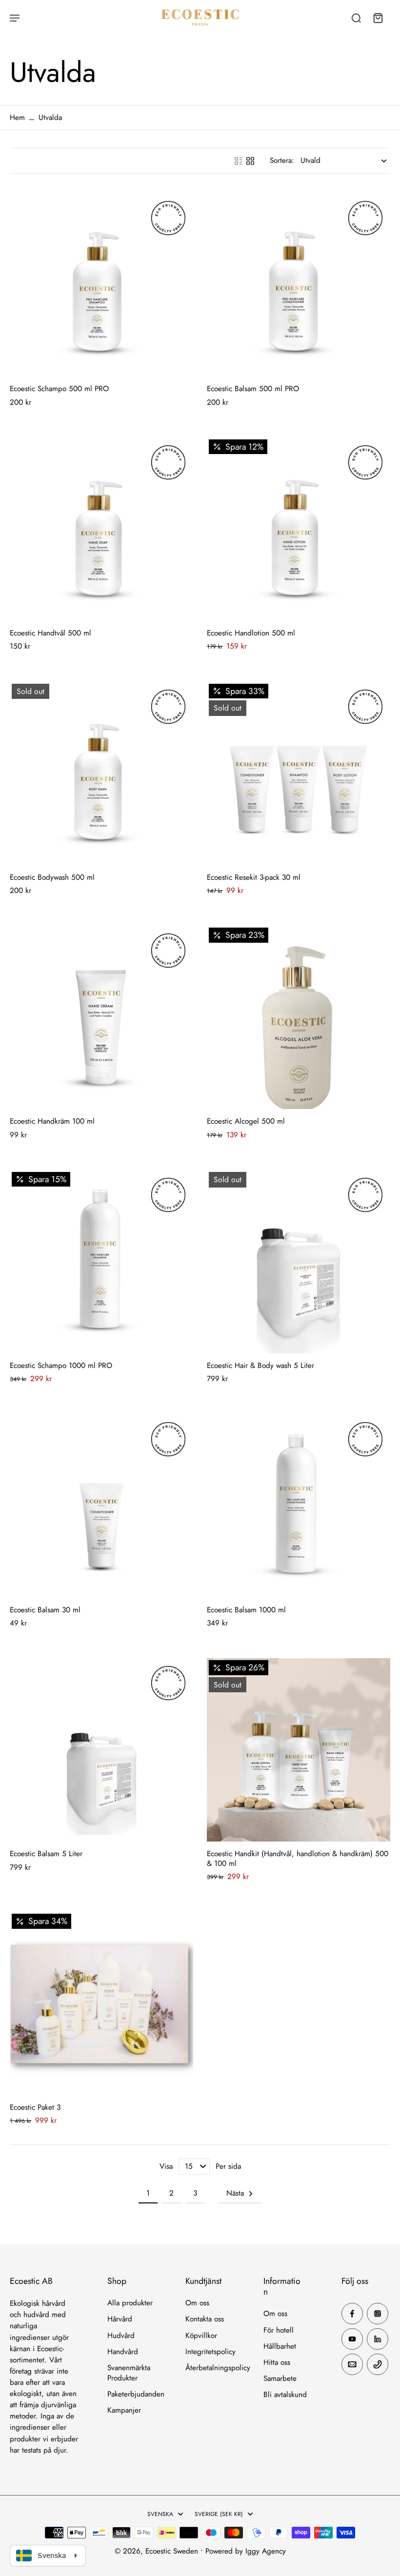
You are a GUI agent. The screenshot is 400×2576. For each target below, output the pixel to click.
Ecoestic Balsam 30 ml (45, 1610)
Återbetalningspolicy (218, 2368)
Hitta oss (277, 2363)
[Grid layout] (250, 161)
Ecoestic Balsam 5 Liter (46, 1854)
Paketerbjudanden (136, 2394)
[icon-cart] (378, 18)
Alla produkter (130, 2303)
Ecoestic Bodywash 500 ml (52, 877)
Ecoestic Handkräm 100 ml (52, 1121)
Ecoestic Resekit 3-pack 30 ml (254, 877)
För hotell (279, 2330)
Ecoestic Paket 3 (35, 2107)
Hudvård (121, 2336)
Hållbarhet (280, 2347)
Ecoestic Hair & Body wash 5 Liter (260, 1366)
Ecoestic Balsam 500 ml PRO (253, 389)
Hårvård (120, 2319)
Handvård (123, 2352)
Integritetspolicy (210, 2352)
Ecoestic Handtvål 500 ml (50, 633)
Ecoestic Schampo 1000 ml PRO (61, 1366)
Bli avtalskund (285, 2395)
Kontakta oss (205, 2319)
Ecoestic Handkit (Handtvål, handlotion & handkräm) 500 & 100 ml (298, 1858)
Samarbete (280, 2379)
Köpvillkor (201, 2336)
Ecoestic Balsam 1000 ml (246, 1610)
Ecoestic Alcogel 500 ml (246, 1121)
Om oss (197, 2303)
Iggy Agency (266, 2551)
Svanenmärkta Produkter (129, 2373)
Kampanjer (124, 2410)
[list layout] (239, 161)
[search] (356, 18)
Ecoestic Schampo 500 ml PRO (59, 389)
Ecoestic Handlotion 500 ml (251, 633)
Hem (17, 118)
